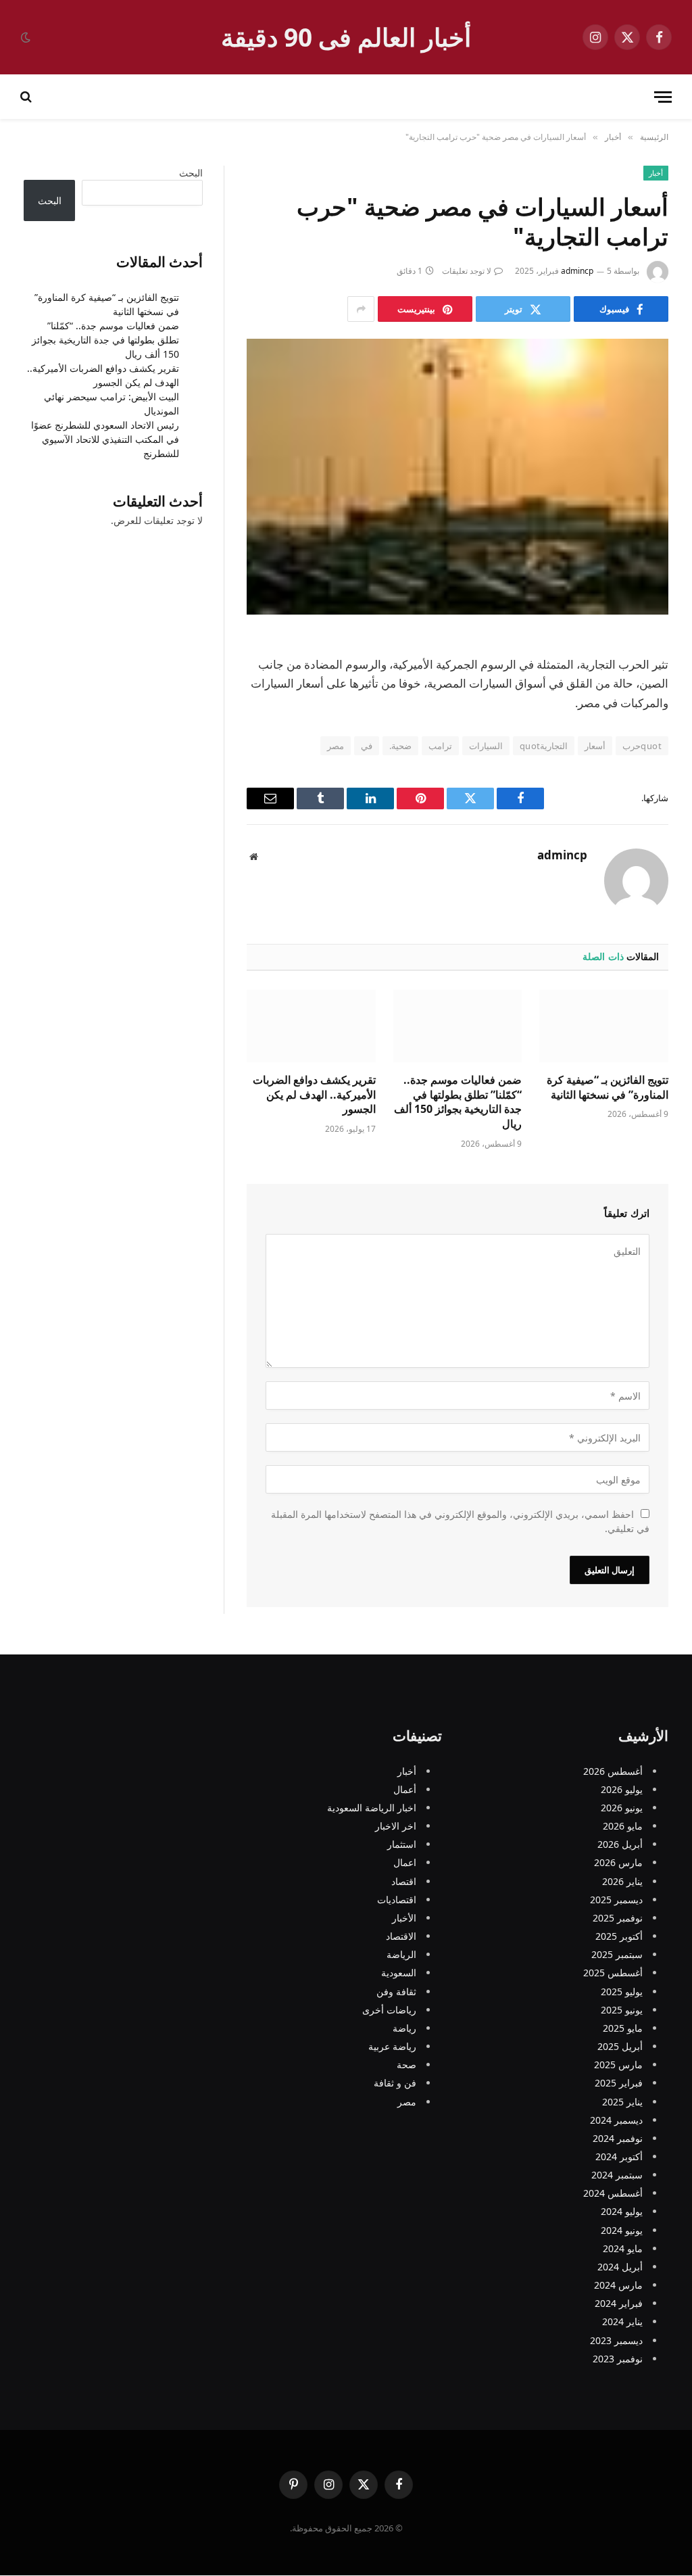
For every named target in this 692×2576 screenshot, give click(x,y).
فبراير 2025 (619, 2083)
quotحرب (642, 746)
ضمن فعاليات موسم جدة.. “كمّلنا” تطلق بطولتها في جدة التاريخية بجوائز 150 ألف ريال (458, 1102)
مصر (336, 746)
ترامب (440, 746)
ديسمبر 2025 (616, 1900)
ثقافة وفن (396, 1991)
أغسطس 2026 (613, 1771)
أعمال (405, 1789)
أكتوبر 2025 (619, 1937)
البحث (191, 173)
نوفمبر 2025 (618, 1918)
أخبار (656, 173)
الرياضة (401, 1955)
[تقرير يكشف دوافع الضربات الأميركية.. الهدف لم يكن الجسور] (311, 1026)
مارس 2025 (618, 2065)
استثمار (402, 1845)
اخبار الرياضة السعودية (372, 1808)
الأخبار (404, 1918)
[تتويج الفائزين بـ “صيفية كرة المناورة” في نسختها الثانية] (604, 1026)
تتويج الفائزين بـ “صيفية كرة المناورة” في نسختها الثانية (608, 1088)
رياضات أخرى (389, 2010)
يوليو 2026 (622, 1789)
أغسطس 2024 (613, 2194)
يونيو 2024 (622, 2230)
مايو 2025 (623, 2028)
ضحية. (400, 746)
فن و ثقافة (395, 2083)
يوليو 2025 (622, 1991)
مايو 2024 (623, 2248)
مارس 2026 (618, 1863)
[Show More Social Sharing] (361, 309)
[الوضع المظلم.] (27, 37)
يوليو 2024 (622, 2212)
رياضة (404, 2028)
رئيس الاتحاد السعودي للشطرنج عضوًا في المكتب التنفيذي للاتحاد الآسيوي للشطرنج (105, 439)
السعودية (399, 1973)
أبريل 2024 (620, 2267)
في (367, 746)
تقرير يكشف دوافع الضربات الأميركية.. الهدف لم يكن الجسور (314, 1095)
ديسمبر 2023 (616, 2340)
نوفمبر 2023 (618, 2359)
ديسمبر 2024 (616, 2120)
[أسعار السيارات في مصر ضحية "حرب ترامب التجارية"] (458, 477)
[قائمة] (663, 97)
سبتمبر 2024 (617, 2175)
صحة (406, 2065)
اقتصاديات (397, 1900)
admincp (577, 271)
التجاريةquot (544, 746)
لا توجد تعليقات (467, 271)
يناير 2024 (622, 2322)
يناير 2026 (622, 1881)
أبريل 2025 (620, 2047)
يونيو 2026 (622, 1808)
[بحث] (27, 97)
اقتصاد (404, 1881)
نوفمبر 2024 (618, 2138)
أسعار (595, 746)
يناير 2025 (622, 2102)
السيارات (486, 746)
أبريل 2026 (620, 1845)
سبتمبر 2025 (617, 1955)
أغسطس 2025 (613, 1973)
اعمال (405, 1863)
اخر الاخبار (396, 1827)
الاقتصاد (401, 1937)
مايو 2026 (623, 1827)
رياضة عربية (392, 2047)
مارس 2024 (618, 2286)
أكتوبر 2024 (619, 2156)
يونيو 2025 (622, 2010)
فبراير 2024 (619, 2304)
